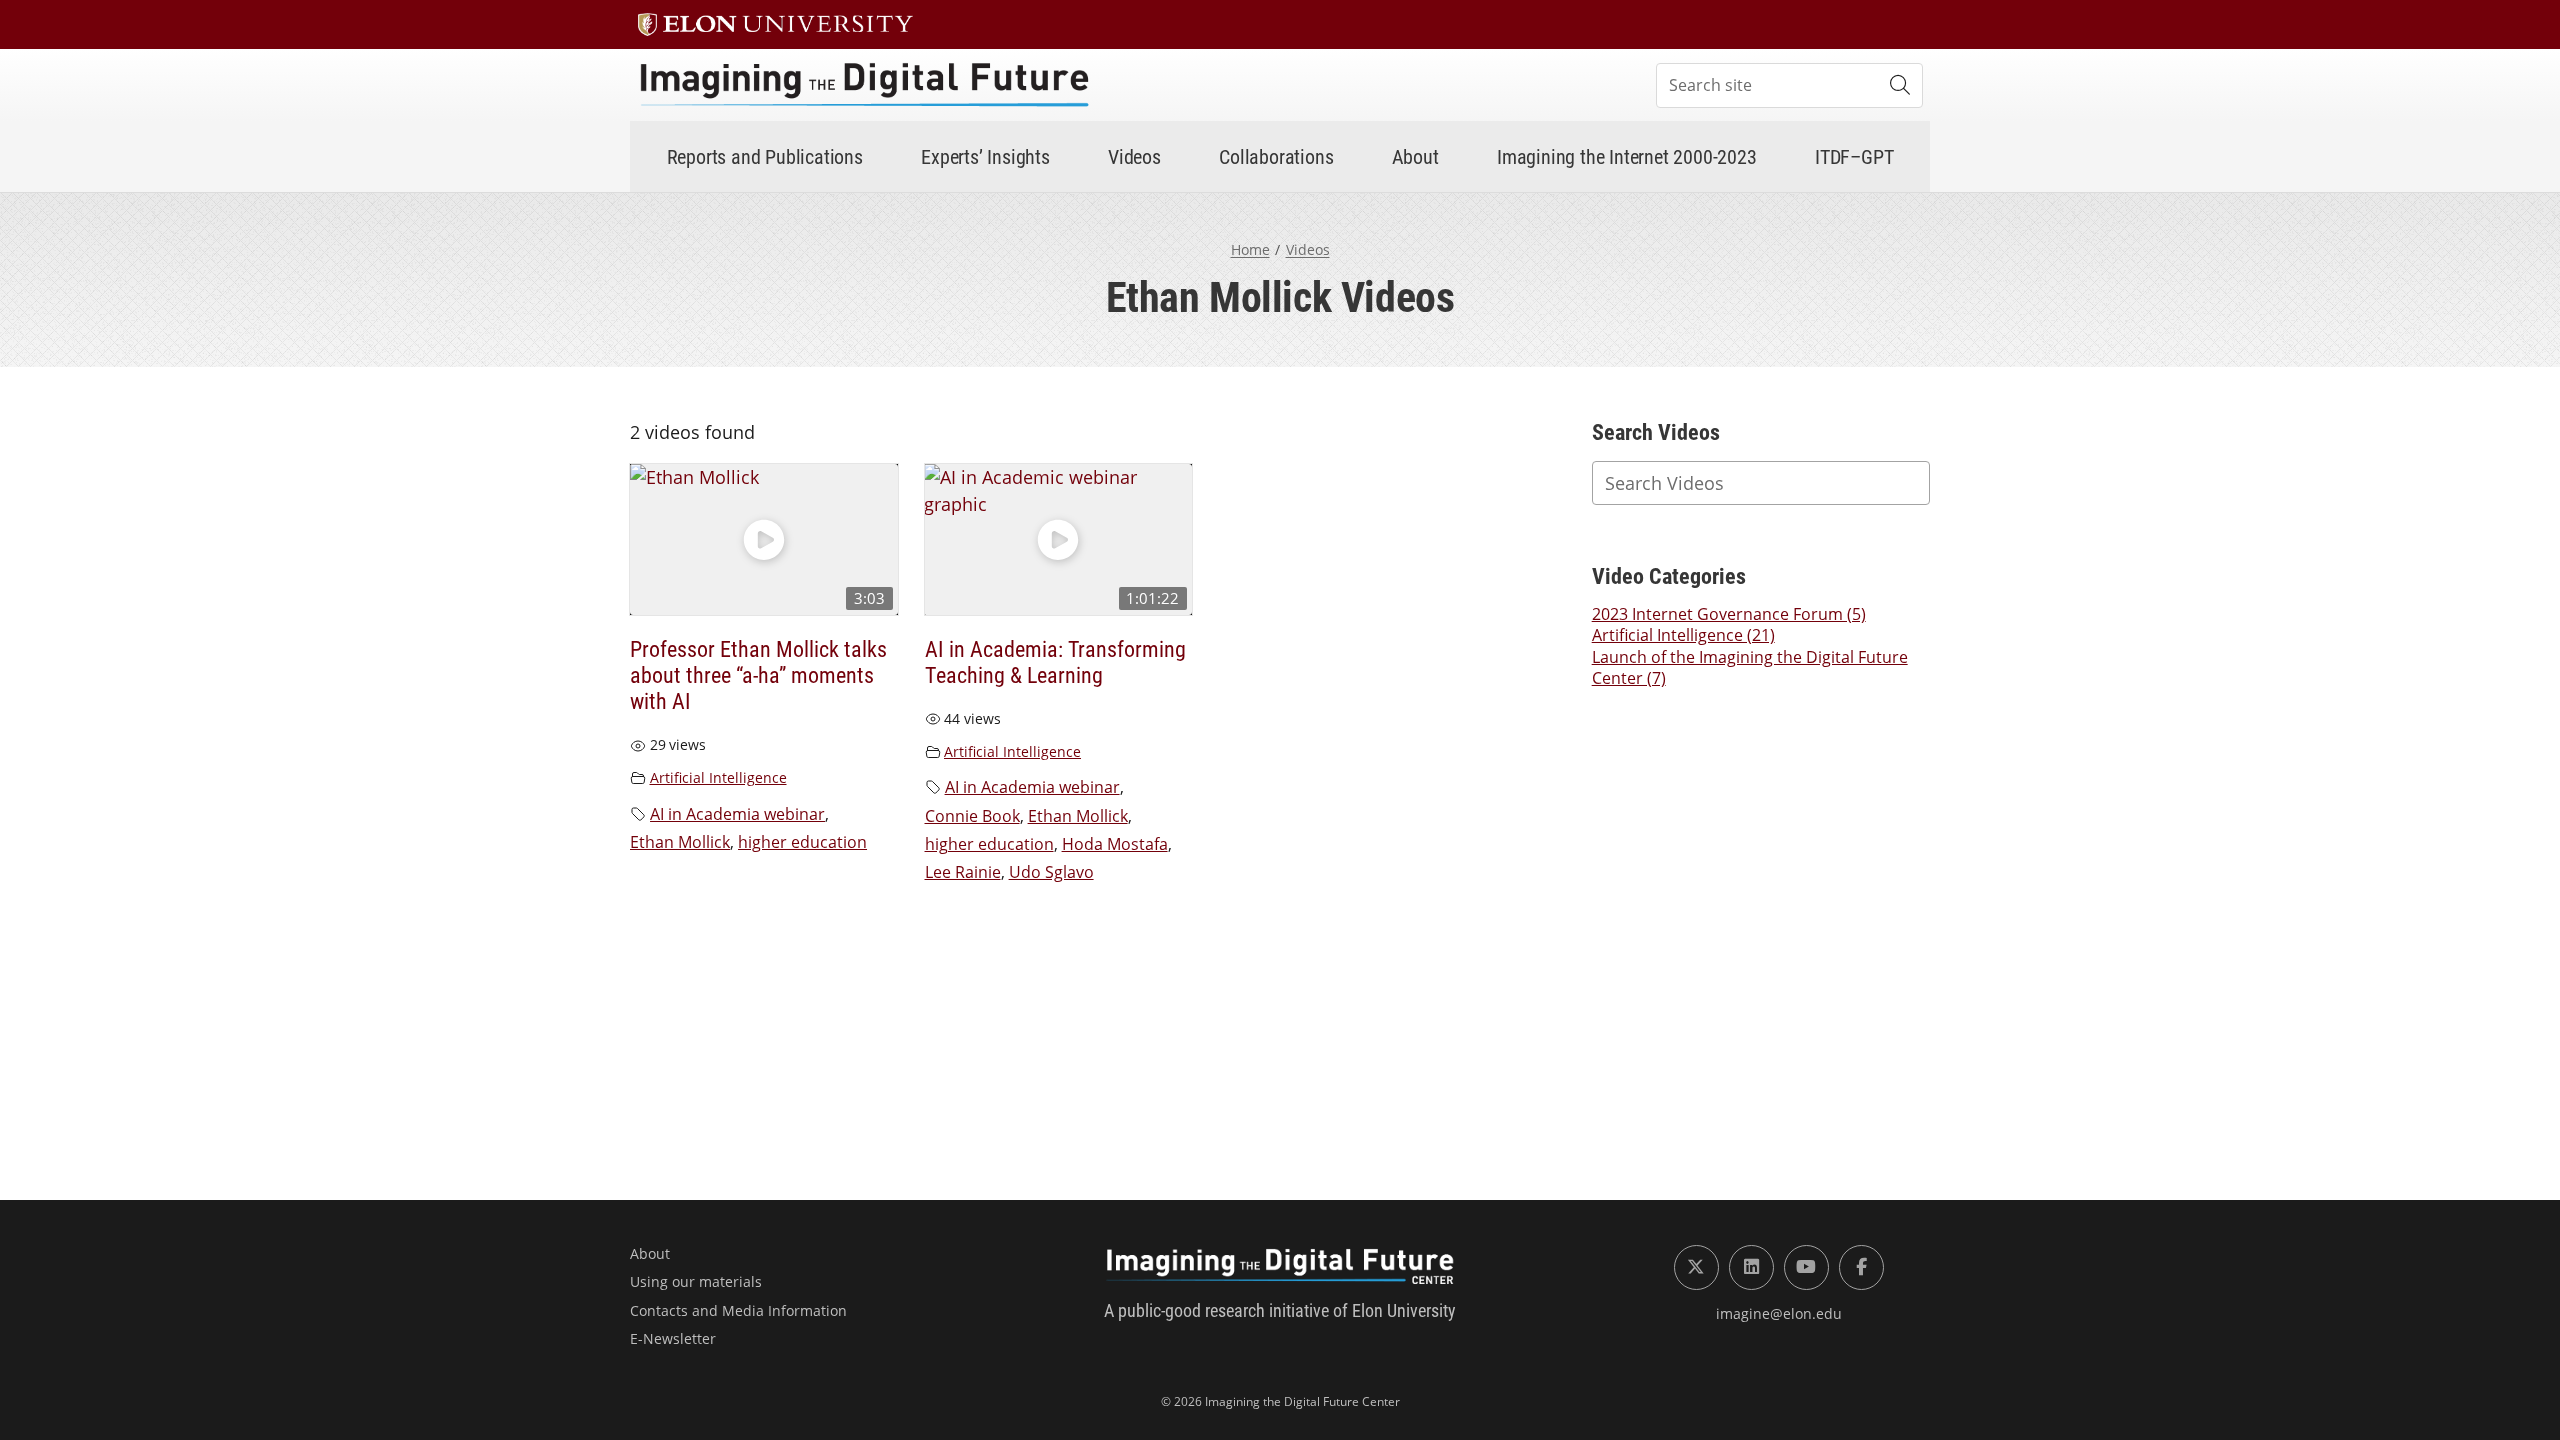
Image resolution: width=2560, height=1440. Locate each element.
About (1415, 156)
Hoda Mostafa (1115, 844)
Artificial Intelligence (718, 777)
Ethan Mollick (680, 842)
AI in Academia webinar (737, 814)
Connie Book (972, 816)
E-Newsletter (673, 1338)
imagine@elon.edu (1779, 1313)
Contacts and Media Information (738, 1310)
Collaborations (1276, 156)
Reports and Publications (765, 156)
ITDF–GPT (1854, 156)
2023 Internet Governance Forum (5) (1729, 614)
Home (1250, 249)
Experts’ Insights (985, 156)
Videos (1134, 156)
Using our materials (696, 1281)
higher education (802, 842)
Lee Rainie (963, 872)
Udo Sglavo (1051, 872)
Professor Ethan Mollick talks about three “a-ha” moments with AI (758, 675)
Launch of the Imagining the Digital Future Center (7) (1750, 667)
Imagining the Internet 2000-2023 (1627, 156)
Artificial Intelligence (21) (1683, 635)
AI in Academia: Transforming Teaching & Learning (1055, 662)
